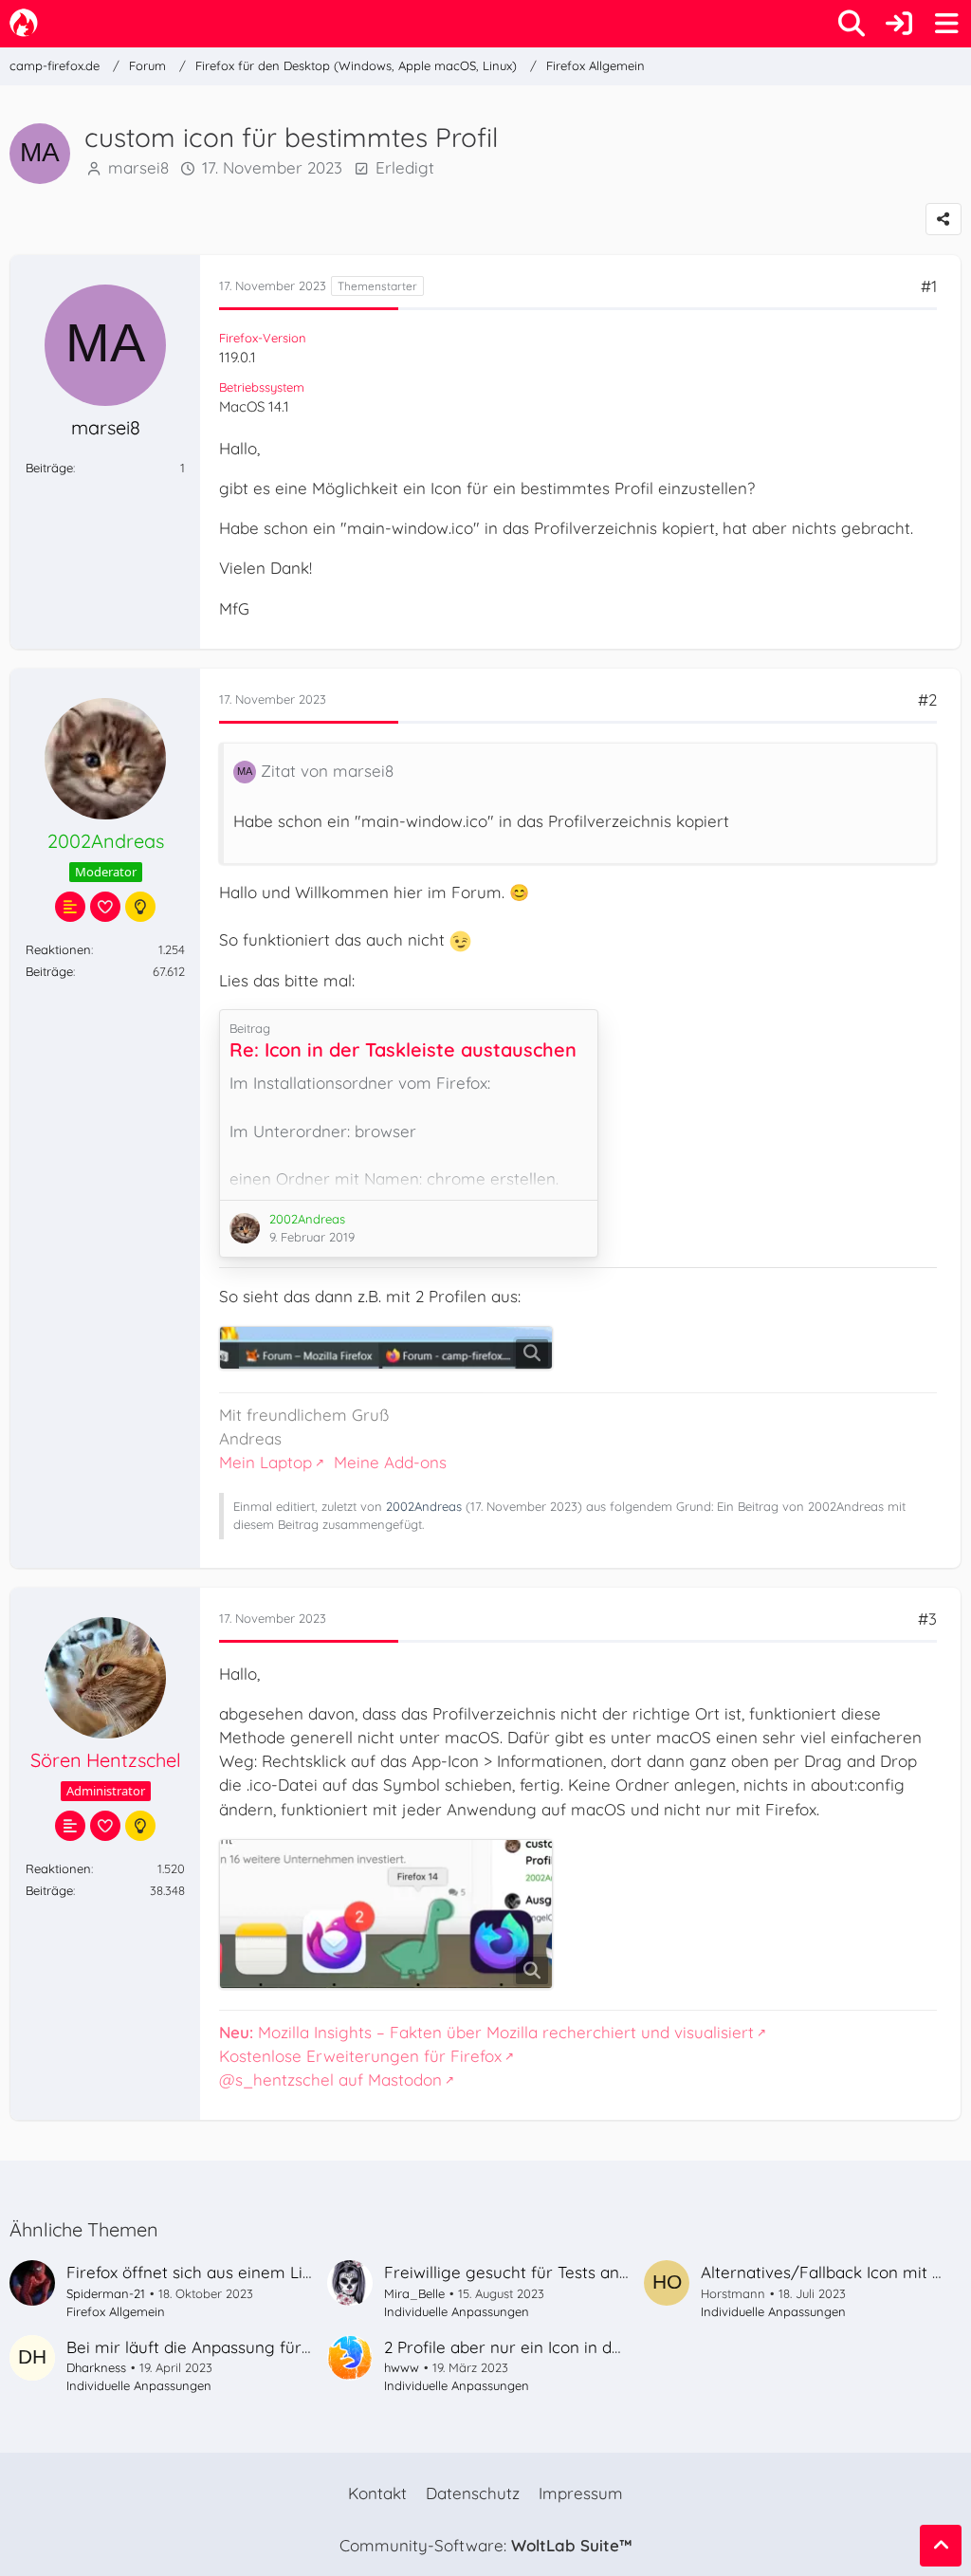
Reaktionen (58, 949)
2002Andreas (424, 1506)
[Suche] (852, 24)
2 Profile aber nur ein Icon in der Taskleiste (545, 2347)
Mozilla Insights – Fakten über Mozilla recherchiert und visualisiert (486, 2032)
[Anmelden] (899, 24)
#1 (929, 286)
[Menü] (946, 24)
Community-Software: (485, 2545)
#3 (927, 1619)
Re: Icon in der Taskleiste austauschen (403, 1049)
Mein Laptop (266, 1462)
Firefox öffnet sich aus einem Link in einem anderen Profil (284, 2272)
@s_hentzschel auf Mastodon (330, 2079)
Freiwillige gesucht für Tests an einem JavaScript (570, 2272)
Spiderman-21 (106, 2293)
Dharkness (96, 2367)
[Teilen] (944, 219)
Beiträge (49, 468)
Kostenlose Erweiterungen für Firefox (360, 2056)
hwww (402, 2367)
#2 (927, 699)
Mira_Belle (414, 2293)
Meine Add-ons (390, 1462)
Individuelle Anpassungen (457, 2311)
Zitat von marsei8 (327, 771)
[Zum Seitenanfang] (941, 2546)
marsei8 (138, 167)
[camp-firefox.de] (24, 23)
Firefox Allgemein (116, 2311)
